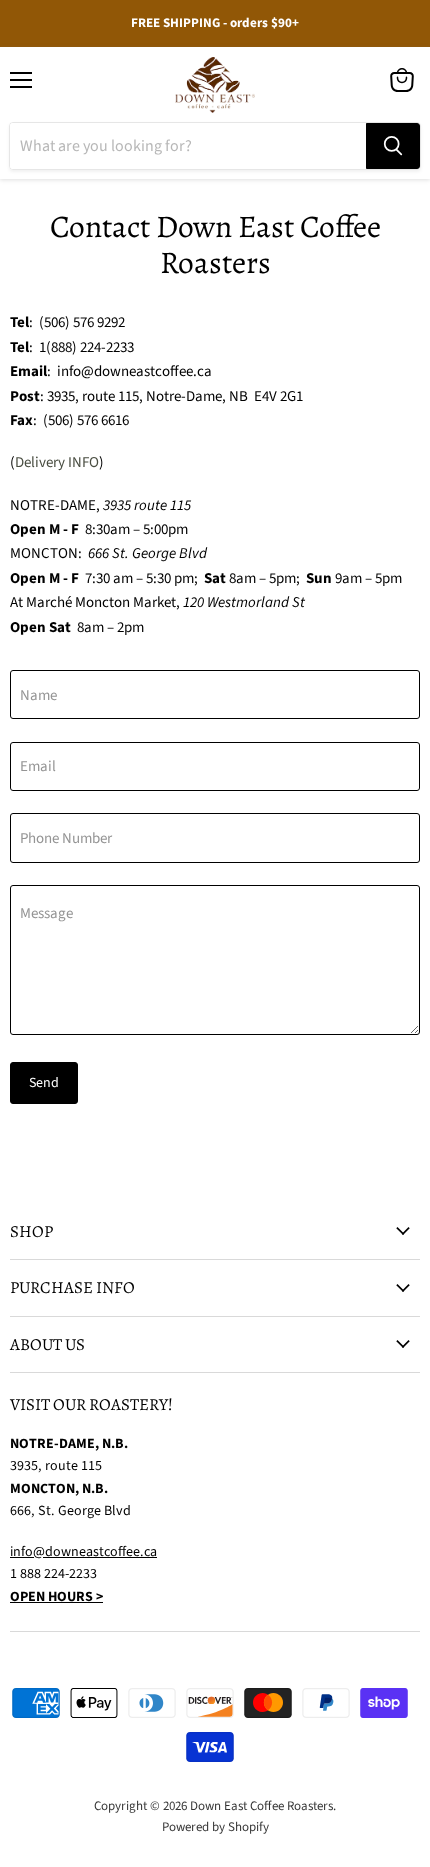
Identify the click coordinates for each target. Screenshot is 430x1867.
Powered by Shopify (215, 1827)
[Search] (393, 146)
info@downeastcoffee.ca (83, 1552)
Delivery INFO (57, 462)
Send (44, 1083)
